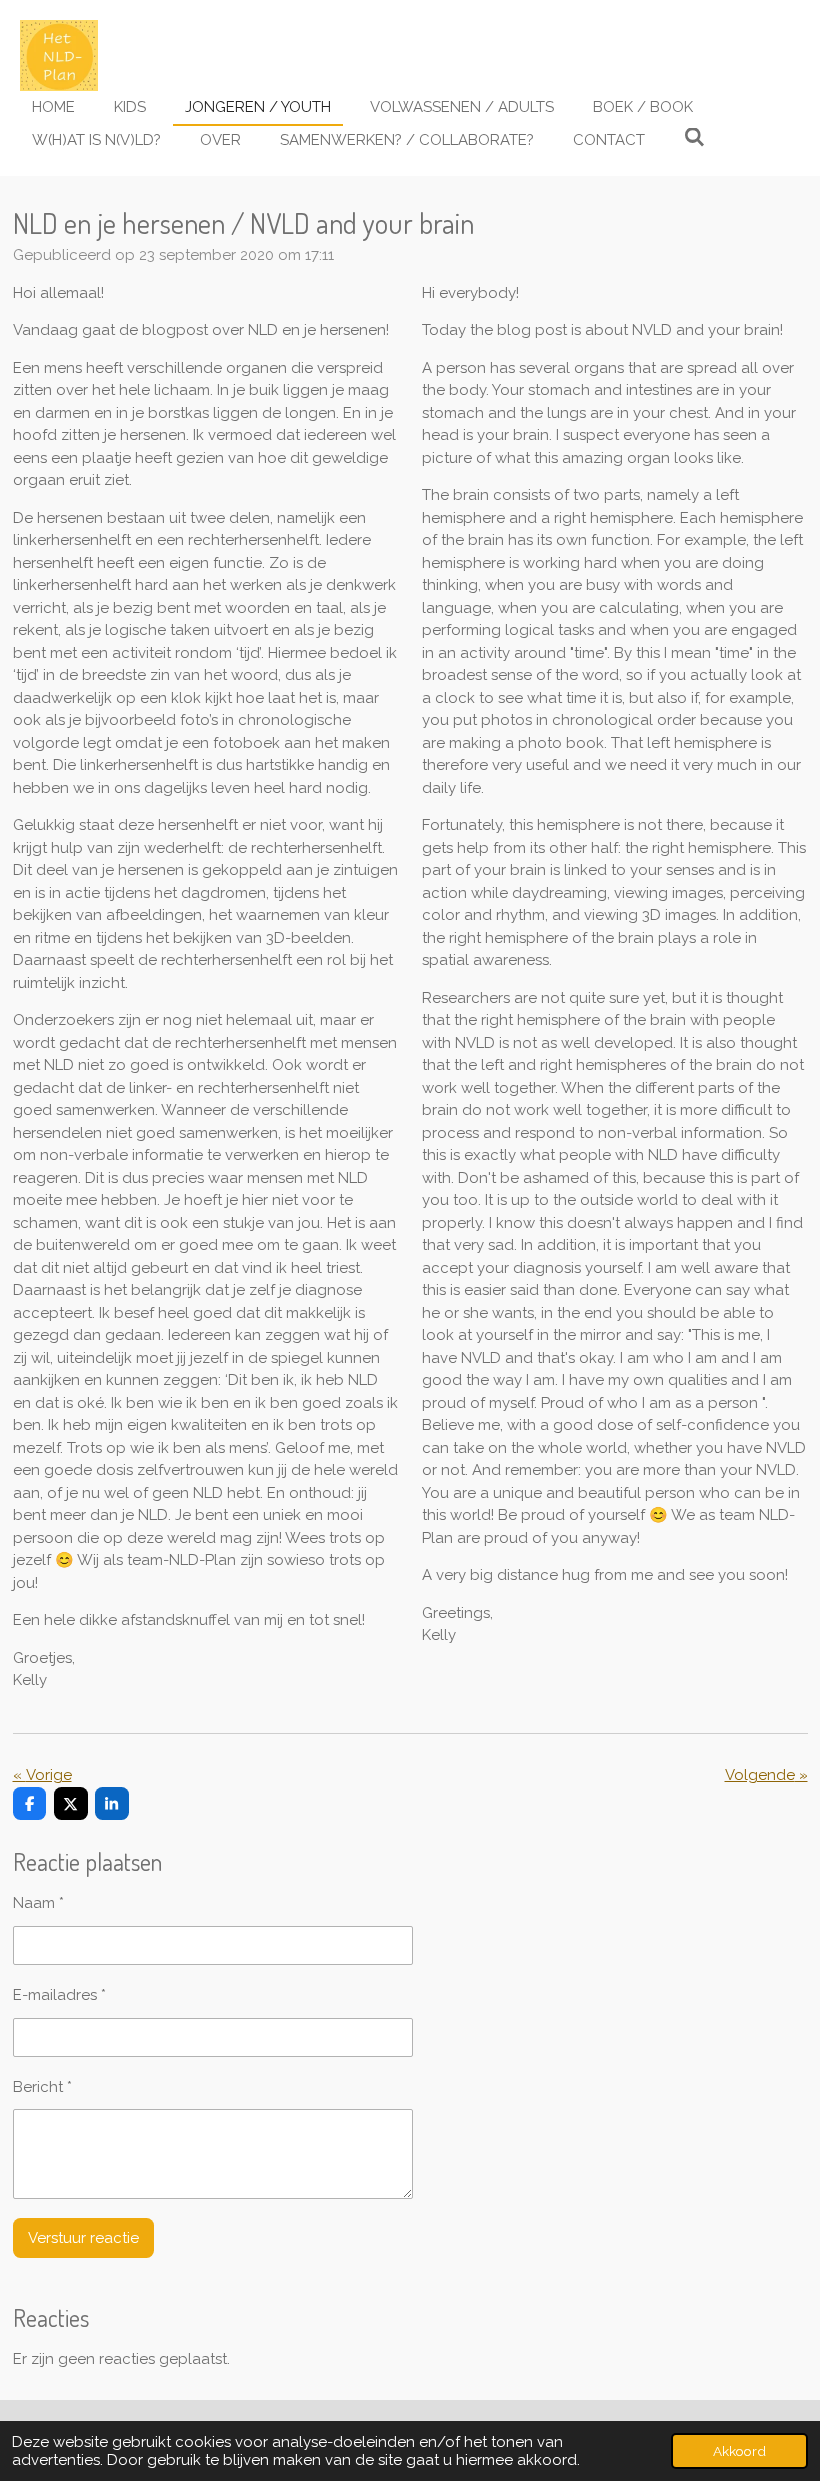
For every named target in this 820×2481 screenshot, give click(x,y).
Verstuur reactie (83, 2238)
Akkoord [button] (739, 2451)
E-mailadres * (59, 1995)
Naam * (38, 1903)
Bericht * (42, 2087)
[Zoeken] (694, 138)
